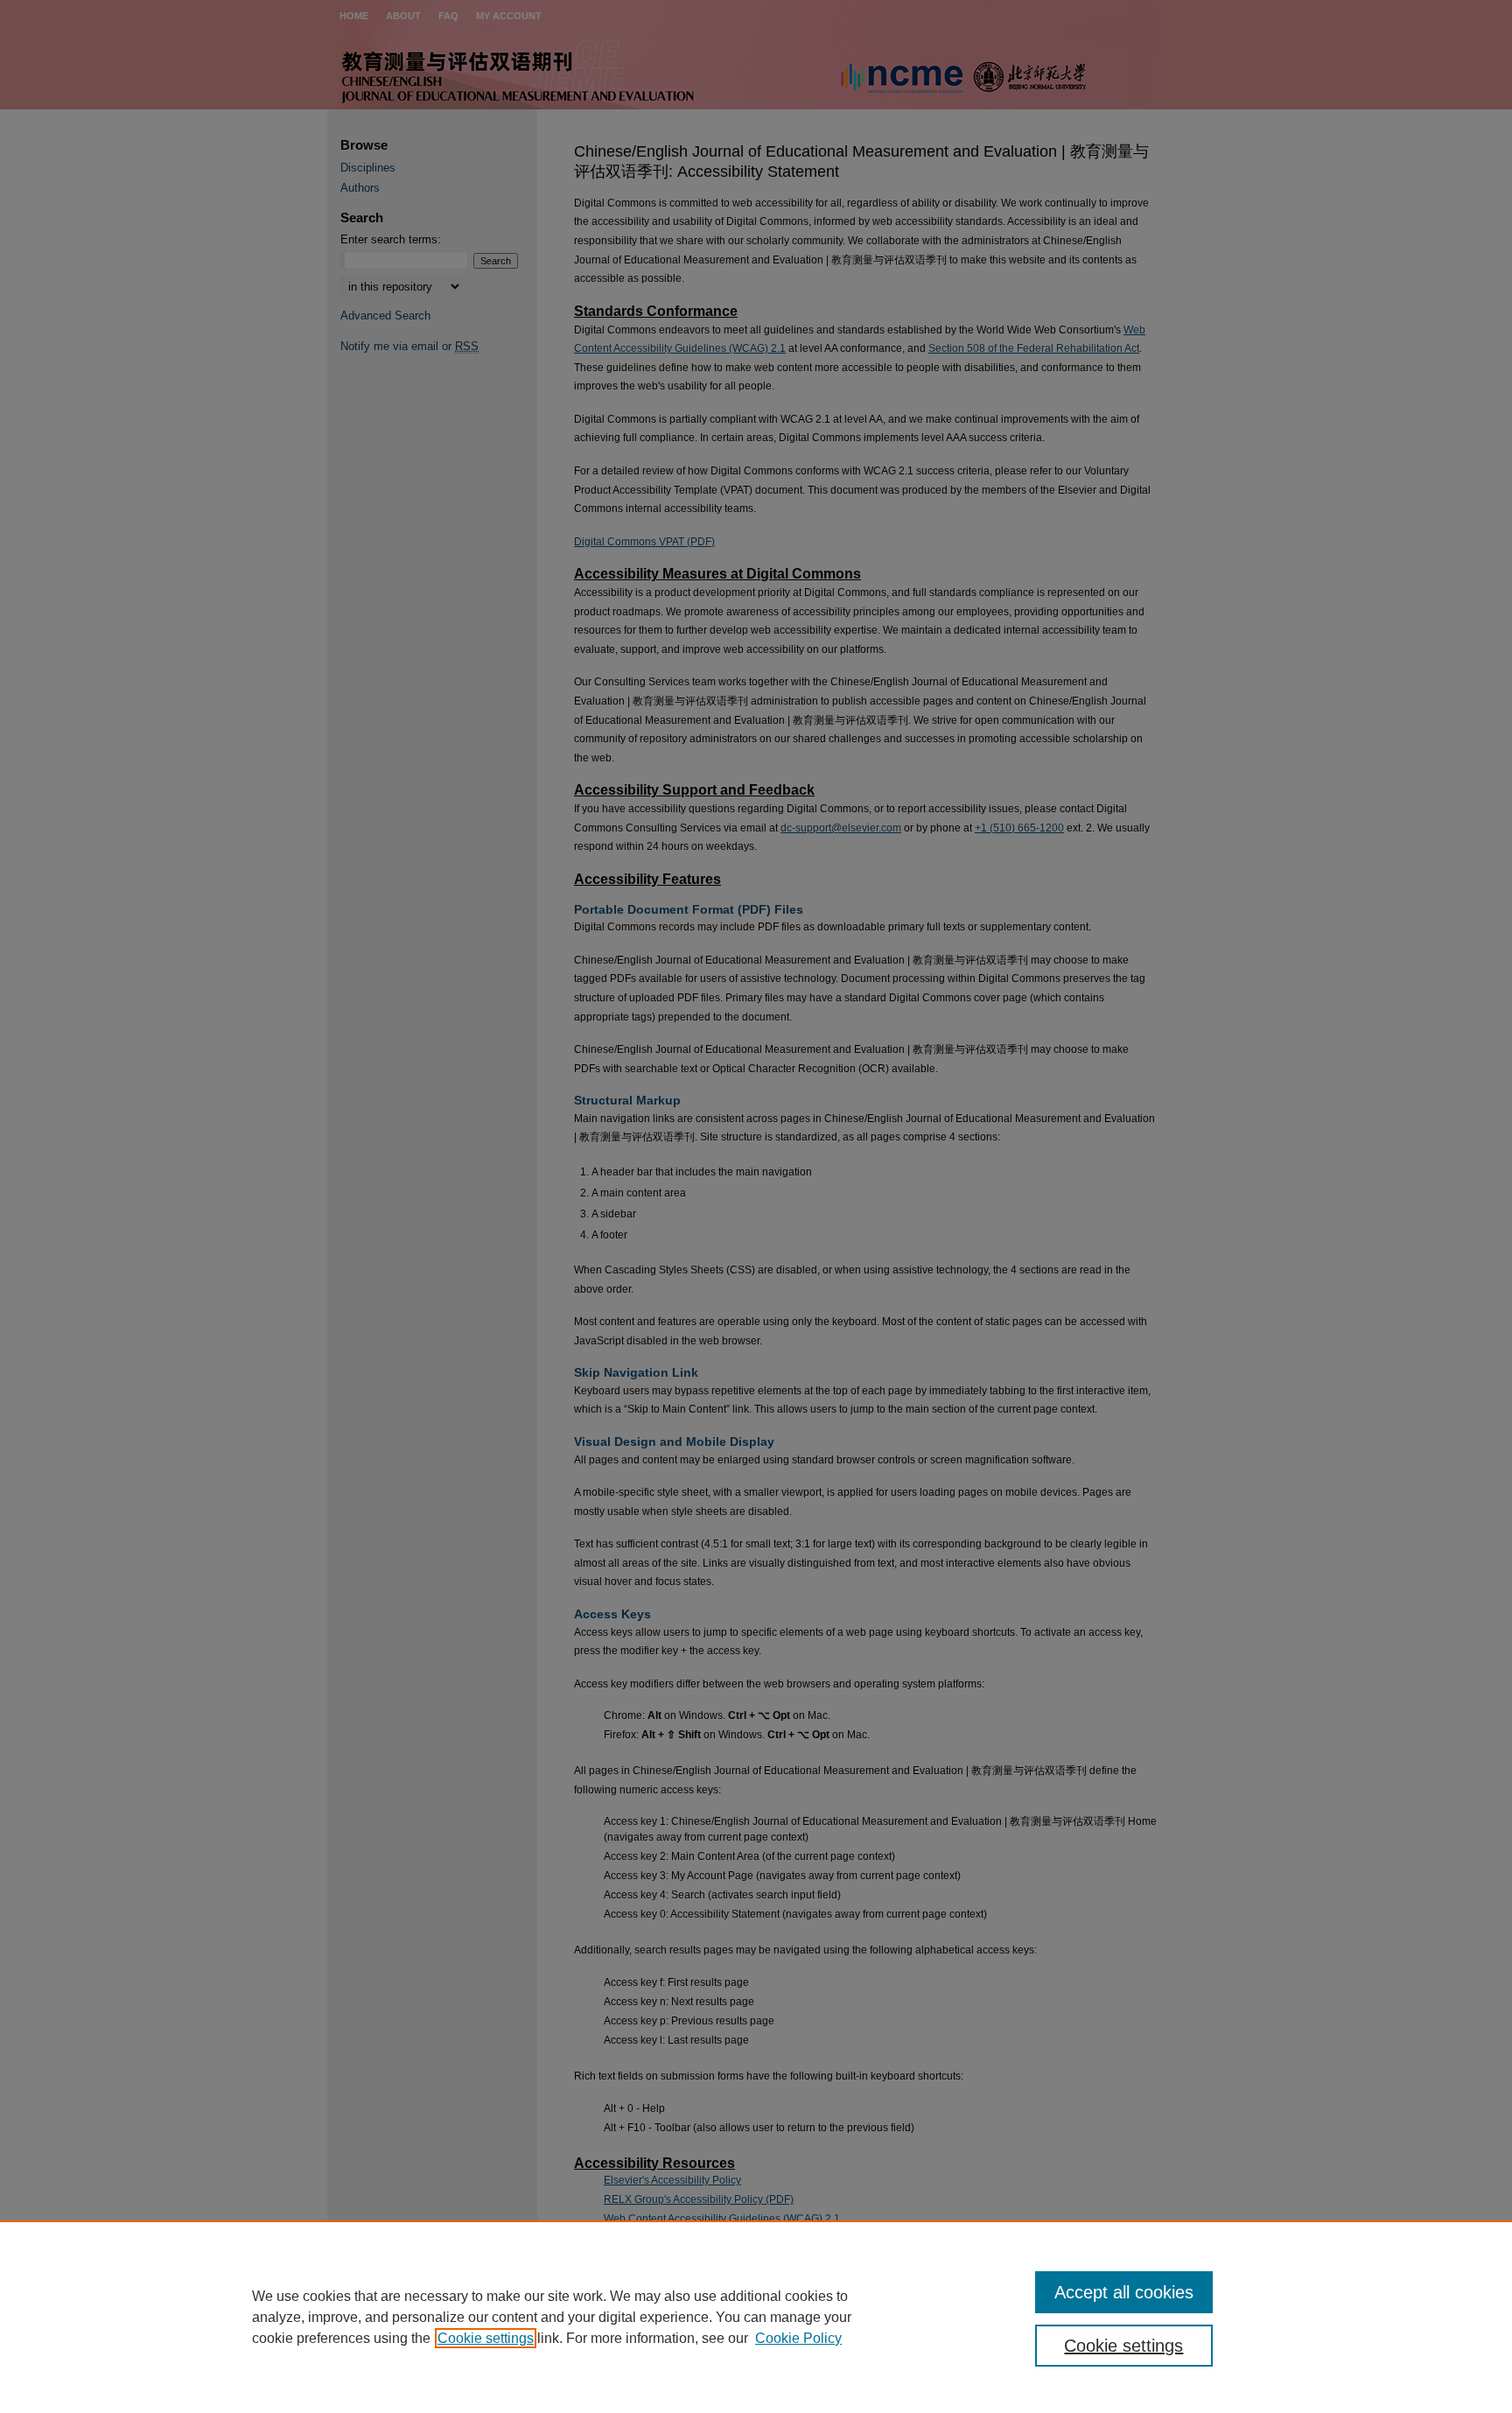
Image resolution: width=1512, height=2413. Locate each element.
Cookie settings (486, 2338)
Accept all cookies (1124, 2292)
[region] (756, 2317)
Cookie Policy (798, 2338)
